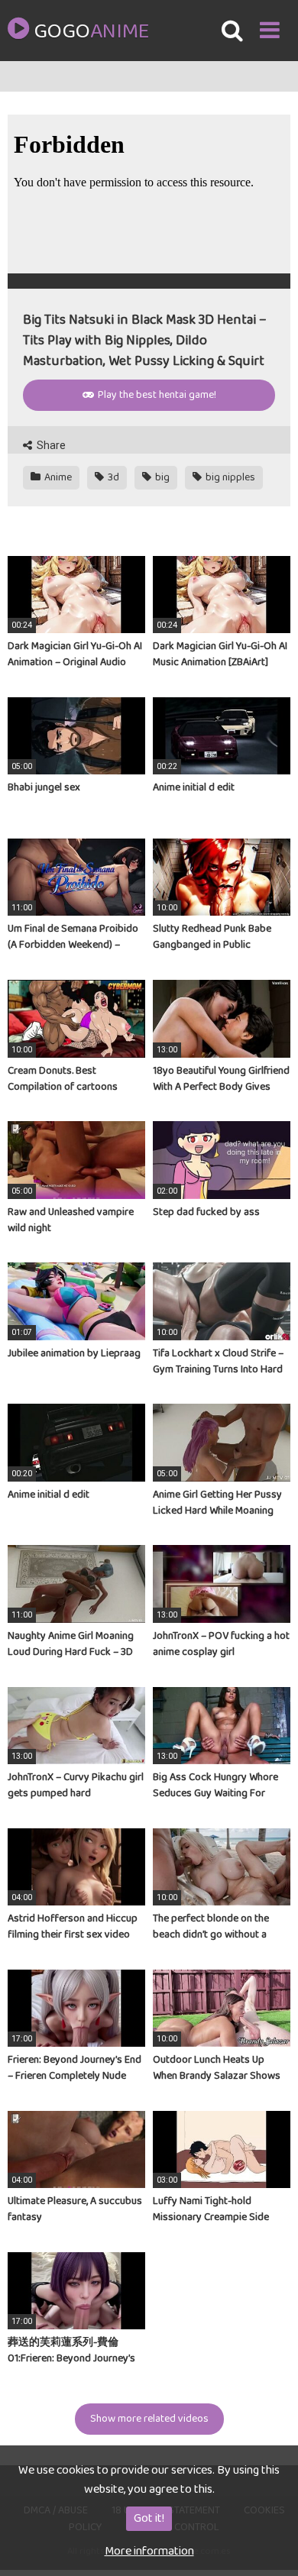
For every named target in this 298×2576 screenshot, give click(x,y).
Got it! (149, 2518)
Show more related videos (149, 2419)
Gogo (91, 32)
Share (50, 445)
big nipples (229, 477)
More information (149, 2551)
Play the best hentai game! (156, 395)
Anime (57, 477)
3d (112, 477)
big (161, 477)
